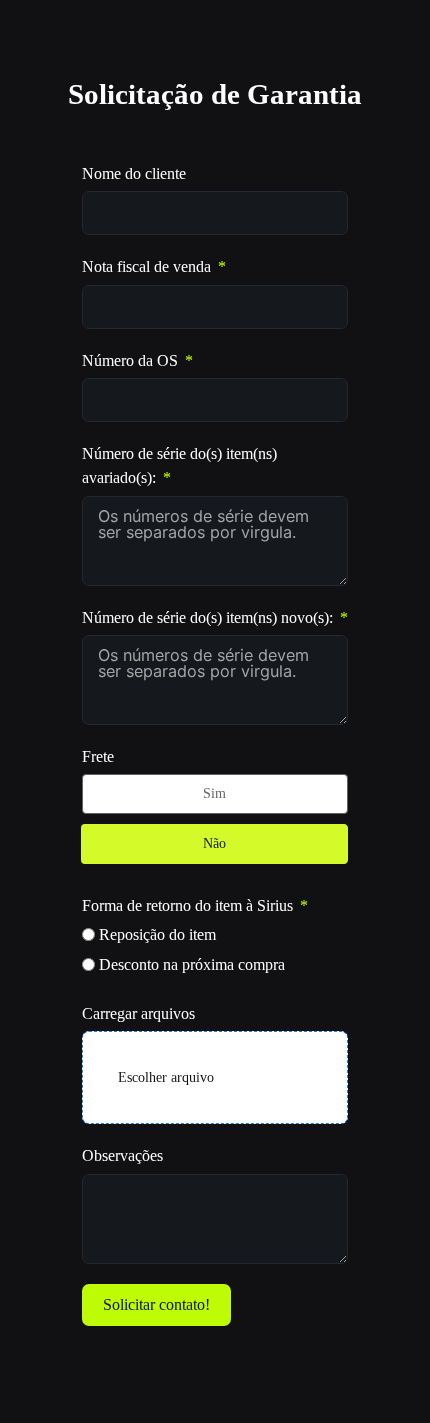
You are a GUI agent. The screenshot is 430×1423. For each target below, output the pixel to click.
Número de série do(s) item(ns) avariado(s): (179, 466)
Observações (122, 1156)
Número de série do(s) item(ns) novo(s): (207, 618)
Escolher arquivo (166, 1077)
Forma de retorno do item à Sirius (187, 906)
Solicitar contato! (156, 1304)
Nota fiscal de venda (146, 267)
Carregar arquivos (138, 1014)
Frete (98, 757)
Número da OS (130, 361)
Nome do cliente (134, 174)
